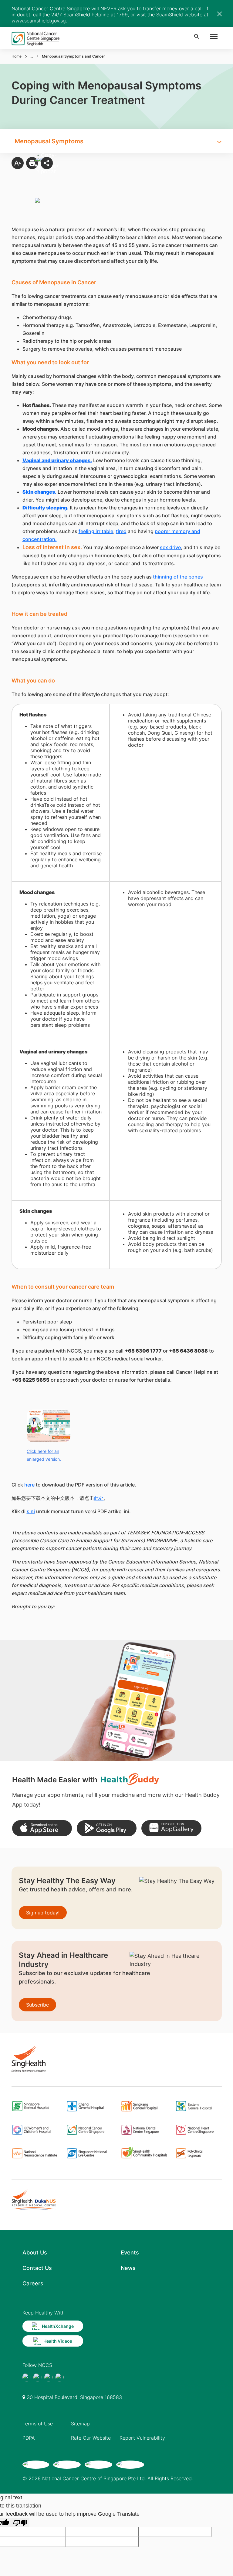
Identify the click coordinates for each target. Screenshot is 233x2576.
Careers (33, 2283)
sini (31, 1511)
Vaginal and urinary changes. (57, 460)
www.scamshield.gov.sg (39, 21)
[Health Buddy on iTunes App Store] (42, 1828)
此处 (99, 1498)
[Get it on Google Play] (107, 1828)
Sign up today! (43, 1913)
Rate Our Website (91, 2438)
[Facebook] (27, 2377)
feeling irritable (96, 531)
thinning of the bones (178, 577)
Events (130, 2252)
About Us (35, 2252)
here (29, 1485)
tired (121, 531)
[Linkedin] (59, 2377)
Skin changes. (39, 492)
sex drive (170, 547)
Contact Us (37, 2268)
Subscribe (37, 2005)
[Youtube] (38, 2377)
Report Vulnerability (142, 2438)
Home (17, 56)
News (128, 2268)
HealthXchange (58, 2326)
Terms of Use (38, 2424)
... (32, 56)
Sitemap (80, 2424)
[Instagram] (49, 2377)
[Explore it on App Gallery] (171, 1828)
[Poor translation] (20, 2523)
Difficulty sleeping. (46, 508)
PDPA (29, 2438)
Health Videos (58, 2341)
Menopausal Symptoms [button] (49, 141)
